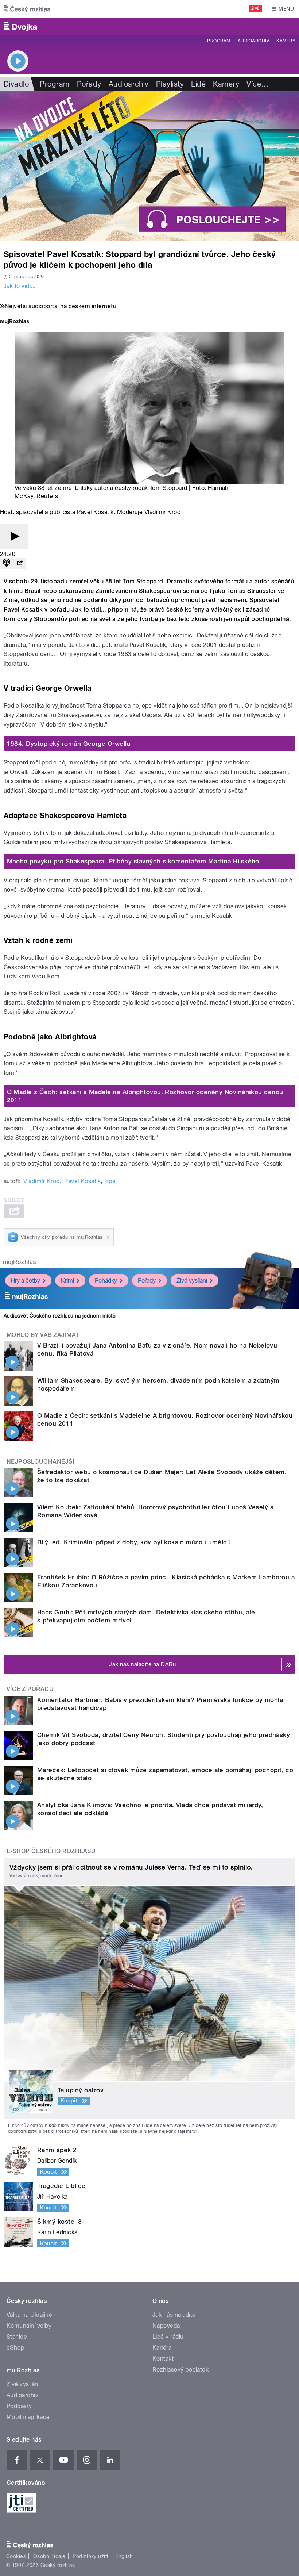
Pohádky (106, 1281)
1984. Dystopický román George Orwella (69, 744)
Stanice (17, 2337)
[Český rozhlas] (27, 9)
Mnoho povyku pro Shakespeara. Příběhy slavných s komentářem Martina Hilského (133, 861)
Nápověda (166, 2326)
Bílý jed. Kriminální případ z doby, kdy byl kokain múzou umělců (134, 1542)
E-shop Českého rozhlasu (51, 1851)
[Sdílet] (20, 563)
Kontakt (163, 2359)
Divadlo (16, 84)
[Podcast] (7, 563)
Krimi (67, 1281)
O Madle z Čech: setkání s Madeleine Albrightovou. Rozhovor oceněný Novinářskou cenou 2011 (145, 1096)
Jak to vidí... (20, 286)
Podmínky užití (90, 2556)
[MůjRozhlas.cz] (15, 322)
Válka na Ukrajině (29, 2315)
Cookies (16, 2556)
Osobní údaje (49, 2556)
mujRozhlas (20, 1262)
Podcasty (19, 2406)
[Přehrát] (14, 537)
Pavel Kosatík (82, 1181)
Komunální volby (29, 2326)
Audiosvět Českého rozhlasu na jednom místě (60, 1316)
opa (110, 1181)
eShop (15, 2348)
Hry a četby (26, 1281)
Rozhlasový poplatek (180, 2370)
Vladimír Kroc (41, 1181)
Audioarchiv (253, 41)
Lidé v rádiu (168, 2337)
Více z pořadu (30, 1689)
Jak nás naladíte (174, 2315)
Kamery (286, 41)
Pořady (89, 84)
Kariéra (162, 2348)
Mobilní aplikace (28, 2417)
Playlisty (170, 84)
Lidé (198, 84)
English (124, 2556)
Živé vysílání (192, 1281)
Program (219, 41)
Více (257, 84)
